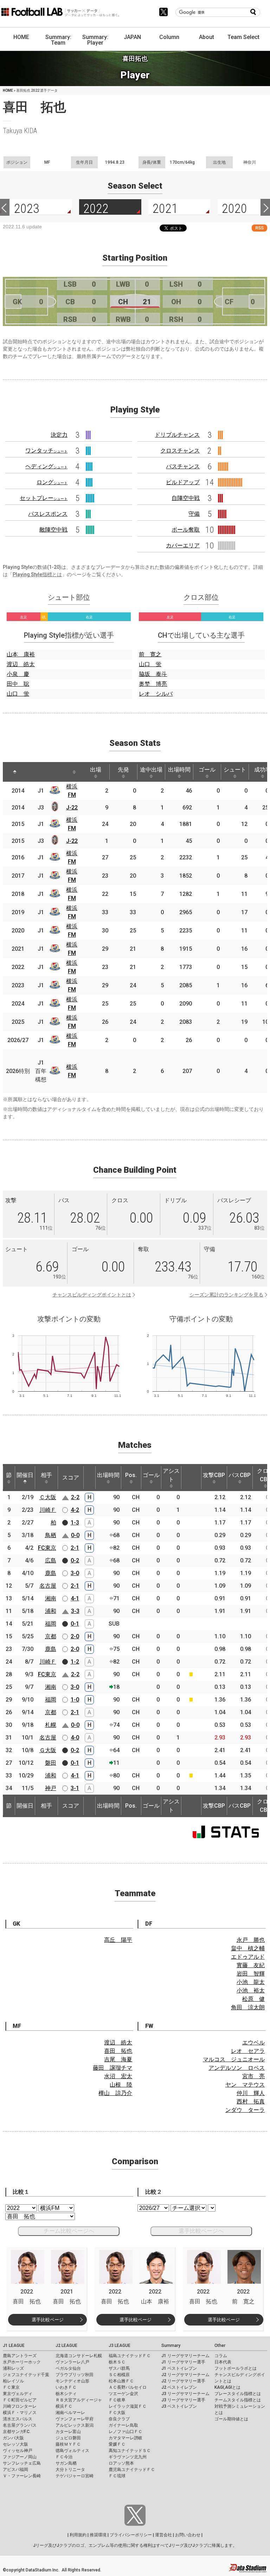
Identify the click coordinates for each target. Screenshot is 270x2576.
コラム (221, 2356)
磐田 (51, 1763)
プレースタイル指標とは (238, 2394)
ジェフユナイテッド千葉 (26, 2375)
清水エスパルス (18, 2419)
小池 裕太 (251, 1990)
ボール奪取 (186, 530)
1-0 (75, 1700)
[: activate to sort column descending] (15, 772)
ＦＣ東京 (11, 2387)
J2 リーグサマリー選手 (183, 2381)
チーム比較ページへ (69, 2231)
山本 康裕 (21, 654)
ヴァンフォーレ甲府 (75, 2419)
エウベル (253, 2042)
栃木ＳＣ (117, 2362)
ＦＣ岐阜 (117, 2400)
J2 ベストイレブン (179, 2387)
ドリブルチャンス (177, 435)
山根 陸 (121, 2085)
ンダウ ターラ (245, 2110)
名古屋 (48, 1586)
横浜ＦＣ (64, 2406)
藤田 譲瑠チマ (112, 2068)
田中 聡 (18, 684)
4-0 (75, 1738)
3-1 (75, 1788)
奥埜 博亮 (153, 684)
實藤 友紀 (251, 1965)
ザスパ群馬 (119, 2368)
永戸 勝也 (251, 1940)
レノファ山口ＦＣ (126, 2432)
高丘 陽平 (118, 1940)
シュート (235, 770)
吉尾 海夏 (118, 2059)
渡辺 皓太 (21, 664)
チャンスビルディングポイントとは (92, 1295)
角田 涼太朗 (248, 2007)
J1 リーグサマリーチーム (185, 2356)
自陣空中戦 (186, 498)
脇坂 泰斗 (153, 674)
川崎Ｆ (48, 1510)
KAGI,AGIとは (227, 2387)
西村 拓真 (251, 2102)
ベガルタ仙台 (68, 2368)
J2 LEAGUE (66, 2346)
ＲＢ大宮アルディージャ (79, 2400)
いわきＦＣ (66, 2387)
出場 (96, 770)
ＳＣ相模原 (119, 2375)
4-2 (75, 1510)
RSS (259, 228)
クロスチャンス (180, 451)
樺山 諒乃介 (115, 2093)
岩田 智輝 (251, 1974)
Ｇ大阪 (48, 1750)
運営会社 (163, 2535)
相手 (46, 1475)
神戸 (51, 1788)
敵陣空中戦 (53, 530)
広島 (51, 1560)
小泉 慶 (18, 674)
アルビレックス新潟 (75, 2425)
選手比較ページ (48, 2320)
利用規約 (78, 2535)
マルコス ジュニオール (234, 2059)
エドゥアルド (248, 1957)
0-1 (75, 1624)
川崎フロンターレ (20, 2406)
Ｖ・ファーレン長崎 (22, 2476)
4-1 (75, 1598)
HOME (21, 37)
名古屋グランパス (20, 2425)
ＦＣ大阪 (117, 2413)
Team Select (243, 37)
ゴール (207, 770)
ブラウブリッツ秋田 (75, 2375)
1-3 (75, 1523)
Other (220, 2346)
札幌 (51, 1725)
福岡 (51, 1624)
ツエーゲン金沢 (123, 2394)
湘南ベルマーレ (70, 2413)
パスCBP (240, 1475)
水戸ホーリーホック (22, 2362)
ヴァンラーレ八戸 (72, 2362)
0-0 (75, 1535)
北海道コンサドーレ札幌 (79, 2356)
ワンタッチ (46, 451)
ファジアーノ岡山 (20, 2457)
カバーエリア (183, 545)
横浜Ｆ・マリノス (20, 2413)
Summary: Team (58, 40)
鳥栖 (51, 1535)
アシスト (171, 1475)
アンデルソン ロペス (237, 2068)
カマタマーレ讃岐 (126, 2438)
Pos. (131, 1475)
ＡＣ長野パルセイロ (128, 2387)
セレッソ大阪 (15, 2444)
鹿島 (51, 1573)
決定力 (59, 435)
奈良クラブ (119, 2419)
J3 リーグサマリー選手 (183, 2400)
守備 (194, 514)
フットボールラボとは (236, 2368)
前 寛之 (150, 654)
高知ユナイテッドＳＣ (130, 2451)
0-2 (75, 1560)
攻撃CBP (214, 1475)
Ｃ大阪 (48, 1497)
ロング (52, 482)
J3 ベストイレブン (179, 2406)
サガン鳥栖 (66, 2463)
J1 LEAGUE (14, 2346)
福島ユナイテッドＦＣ (130, 2356)
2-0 (75, 1636)
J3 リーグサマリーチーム (185, 2394)
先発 (123, 770)
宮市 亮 (253, 2076)
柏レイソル (13, 2381)
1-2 (75, 1662)
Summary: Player (95, 40)
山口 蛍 (18, 694)
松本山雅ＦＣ (121, 2381)
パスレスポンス (48, 514)
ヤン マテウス (245, 2085)
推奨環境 (98, 2535)
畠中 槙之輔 (248, 1948)
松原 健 (253, 1999)
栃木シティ (66, 2394)
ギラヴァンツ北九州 (128, 2457)
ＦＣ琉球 (117, 2476)
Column (169, 37)
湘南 (51, 1598)
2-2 (75, 1497)
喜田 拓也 (118, 2051)
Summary (171, 2346)
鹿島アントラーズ (20, 2356)
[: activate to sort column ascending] (32, 772)
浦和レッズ (13, 2368)
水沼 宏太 (118, 2076)
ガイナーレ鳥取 (123, 2425)
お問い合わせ (188, 2535)
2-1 (75, 1548)
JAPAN (132, 37)
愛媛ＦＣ (117, 2444)
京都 (51, 1636)
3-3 (75, 1611)
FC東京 (47, 1548)
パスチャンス (183, 466)
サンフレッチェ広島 (22, 2463)
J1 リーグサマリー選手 (183, 2362)
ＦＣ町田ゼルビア (20, 2400)
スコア (71, 1478)
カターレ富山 (68, 2432)
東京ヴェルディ (18, 2394)
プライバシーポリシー (131, 2535)
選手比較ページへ (201, 2231)
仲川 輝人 (251, 2093)
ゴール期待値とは (231, 2419)
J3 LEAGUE (120, 2346)
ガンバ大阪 (13, 2438)
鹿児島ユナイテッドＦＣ (132, 2470)
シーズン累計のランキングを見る (226, 1295)
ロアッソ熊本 (121, 2463)
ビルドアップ (183, 482)
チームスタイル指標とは (238, 2400)
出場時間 (179, 770)
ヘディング (46, 466)
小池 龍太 (251, 1982)
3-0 (75, 1573)
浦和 (51, 1611)
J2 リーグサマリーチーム (185, 2375)
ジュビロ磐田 (68, 2438)
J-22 (72, 808)
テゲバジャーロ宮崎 (75, 2476)
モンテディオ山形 (72, 2381)
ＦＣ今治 (64, 2457)
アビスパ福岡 (15, 2470)
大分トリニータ (70, 2470)
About (207, 37)
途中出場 (151, 770)
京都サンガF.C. (17, 2432)
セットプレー (44, 498)
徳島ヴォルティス (72, 2451)
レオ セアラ (248, 2051)
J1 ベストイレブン (179, 2368)
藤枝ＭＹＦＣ (68, 2444)
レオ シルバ (156, 694)
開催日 (25, 1475)
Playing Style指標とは (37, 574)
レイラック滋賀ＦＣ (128, 2406)
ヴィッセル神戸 (18, 2451)
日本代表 (223, 2362)
